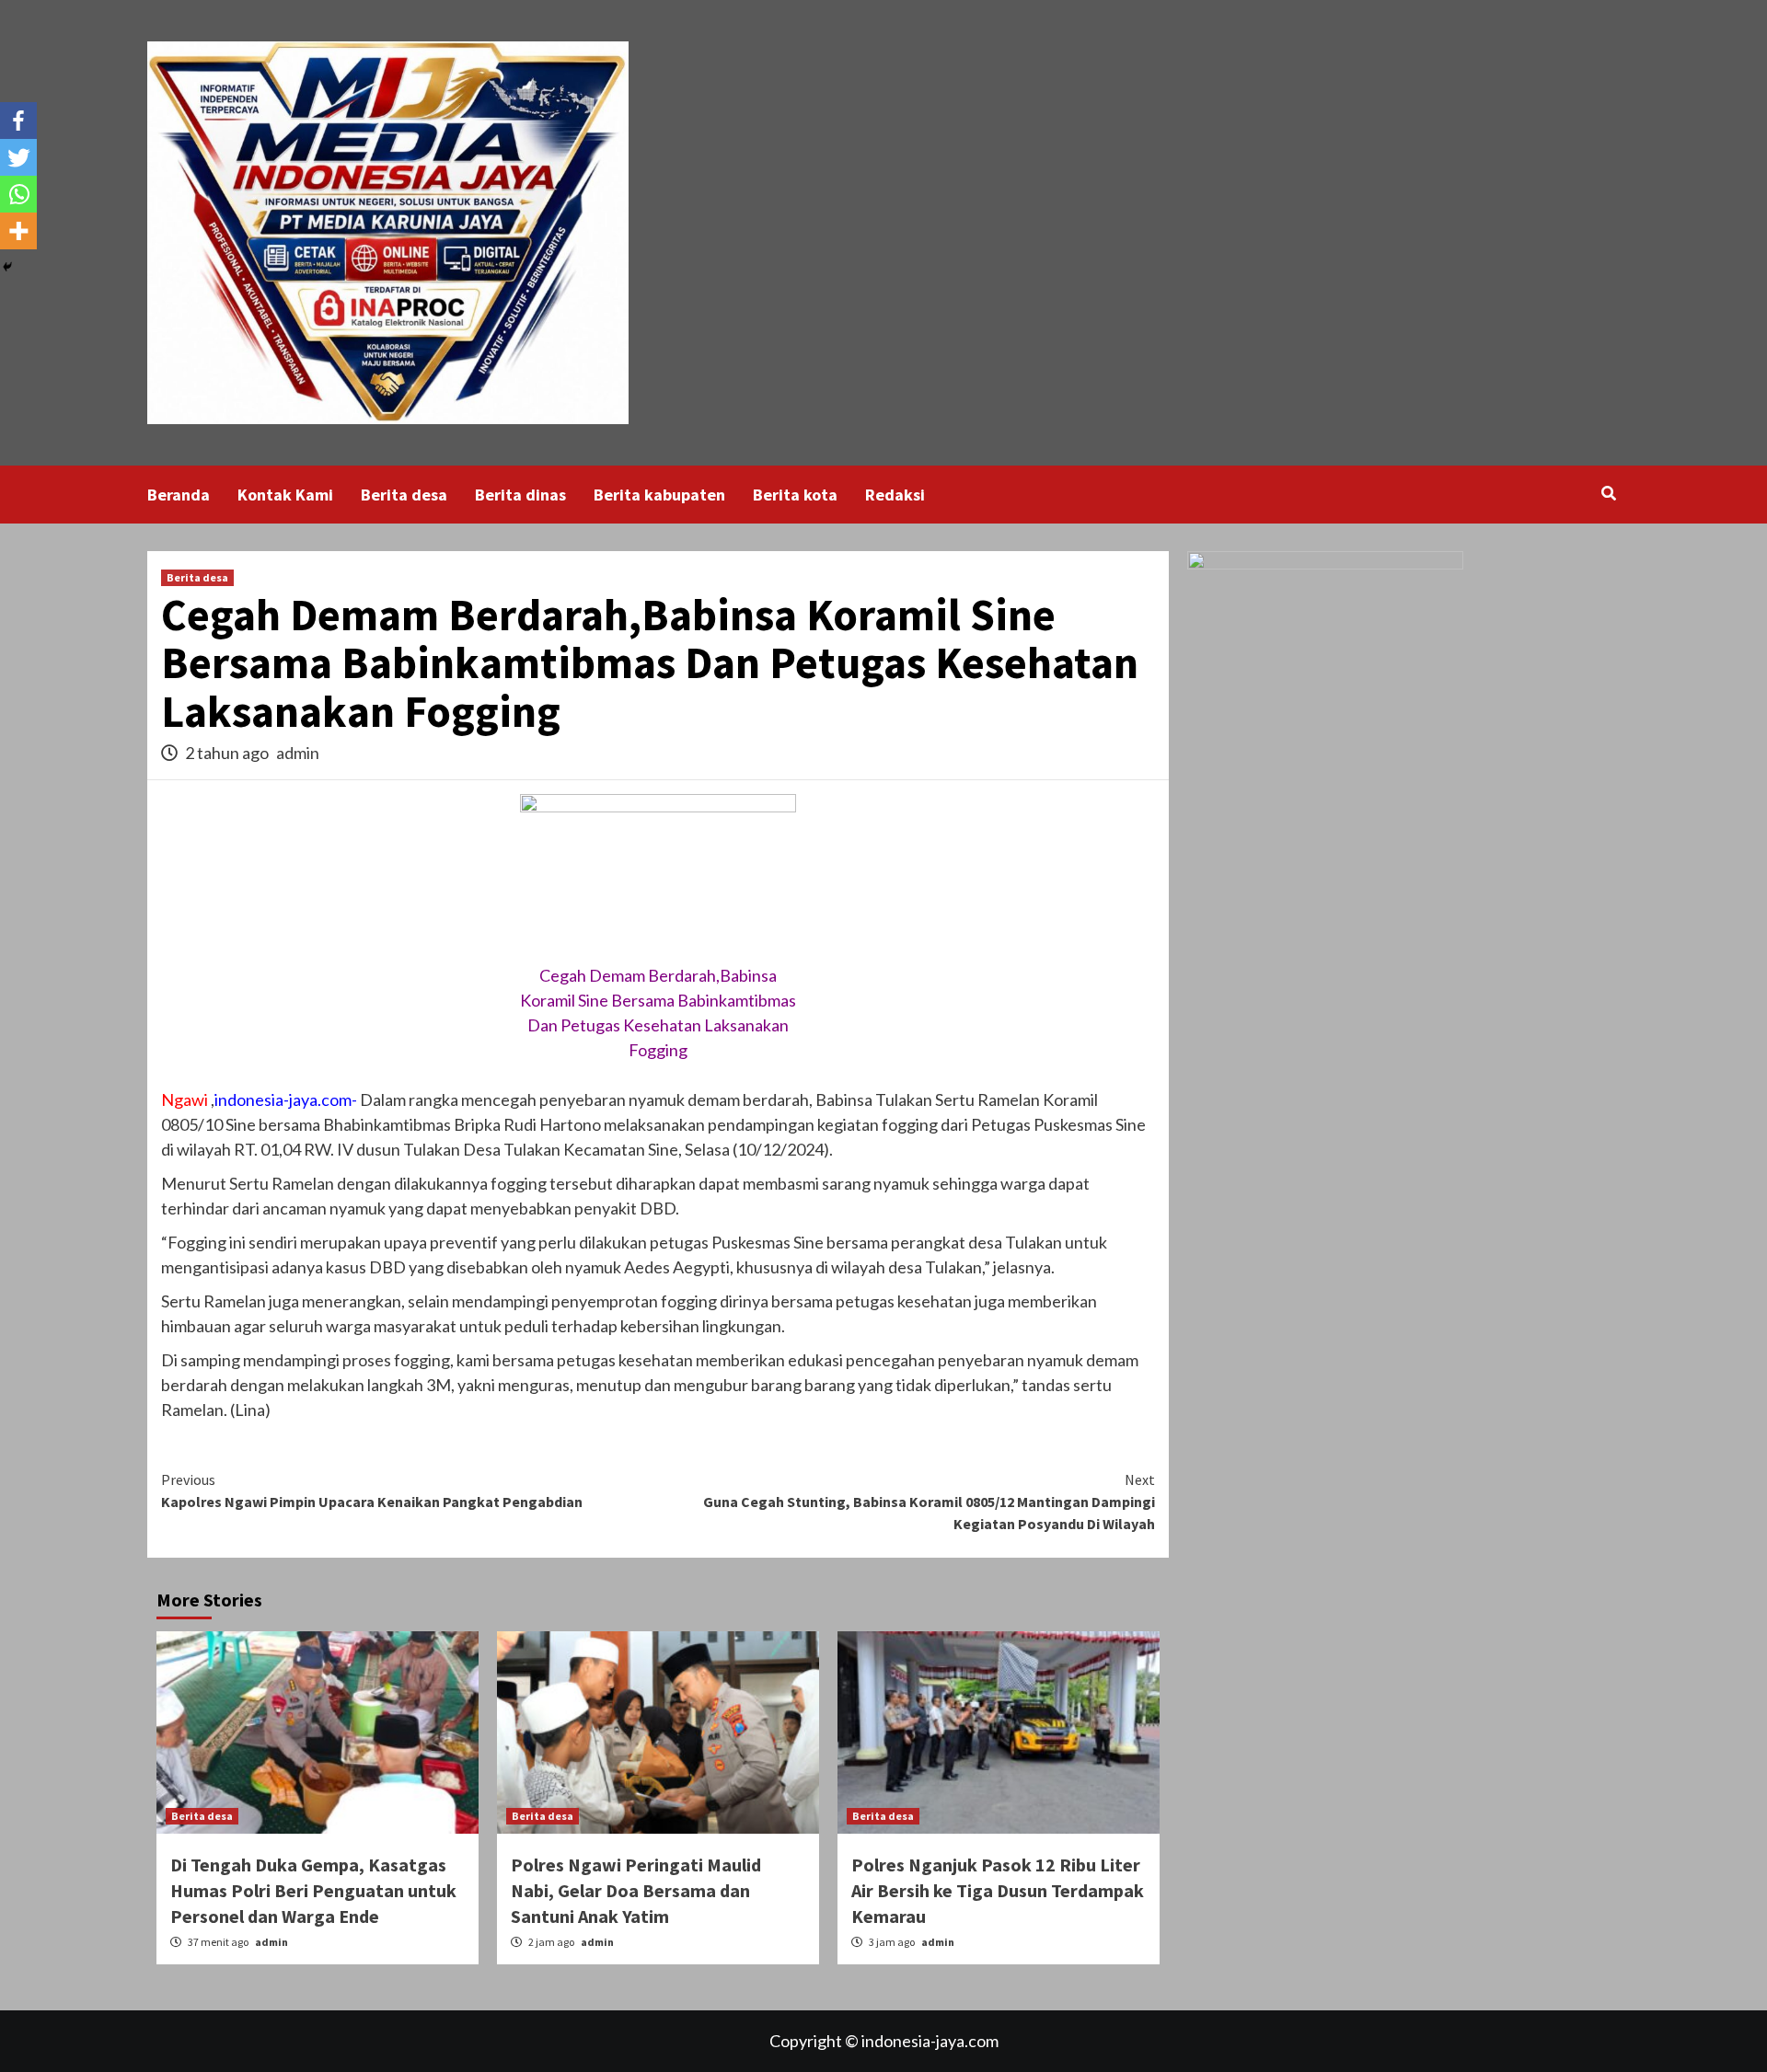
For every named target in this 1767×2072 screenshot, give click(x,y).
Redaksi (895, 495)
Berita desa (404, 495)
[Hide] (7, 267)
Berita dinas (520, 495)
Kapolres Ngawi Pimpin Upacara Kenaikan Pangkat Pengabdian (372, 1491)
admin (298, 753)
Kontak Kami (285, 495)
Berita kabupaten (659, 495)
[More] (18, 231)
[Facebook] (18, 121)
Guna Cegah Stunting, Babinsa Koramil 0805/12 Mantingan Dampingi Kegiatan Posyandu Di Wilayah (929, 1502)
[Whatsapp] (18, 194)
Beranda (179, 495)
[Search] (1608, 493)
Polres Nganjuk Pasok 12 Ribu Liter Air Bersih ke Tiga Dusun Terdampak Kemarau (998, 1890)
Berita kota (795, 495)
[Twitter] (18, 157)
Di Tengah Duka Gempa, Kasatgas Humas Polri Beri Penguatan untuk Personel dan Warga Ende (313, 1890)
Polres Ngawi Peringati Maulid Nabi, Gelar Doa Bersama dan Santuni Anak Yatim (636, 1890)
